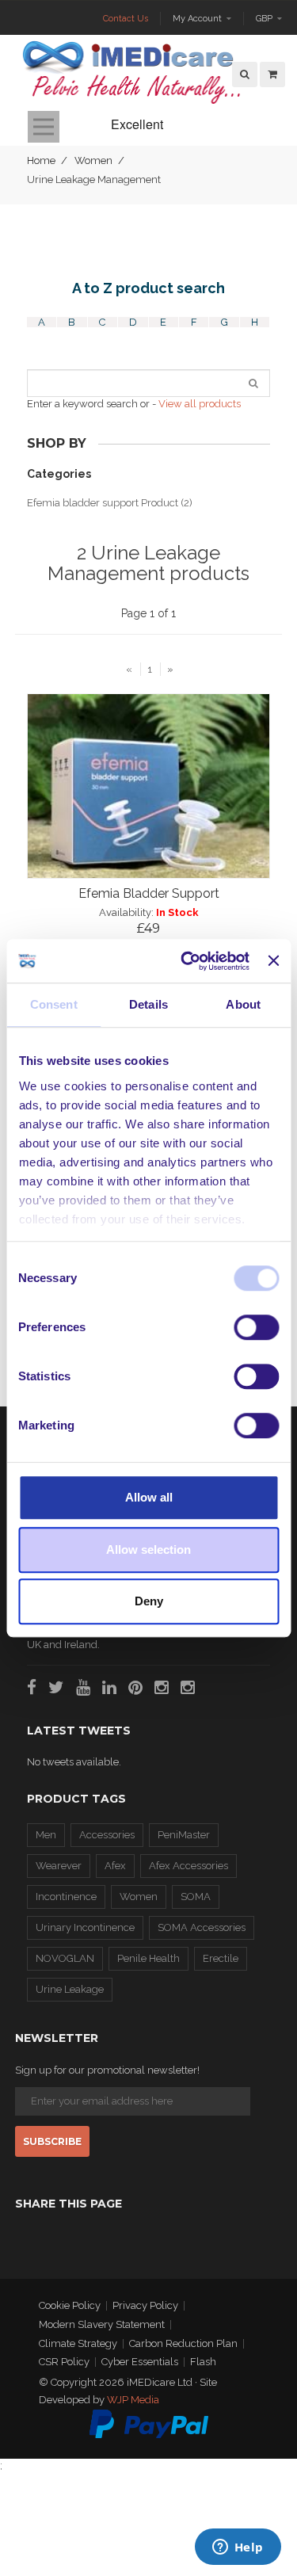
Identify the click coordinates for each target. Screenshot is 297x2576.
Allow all (149, 1497)
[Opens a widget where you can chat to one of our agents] (238, 2548)
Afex (115, 1866)
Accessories (107, 1835)
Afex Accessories (188, 1866)
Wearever (59, 1866)
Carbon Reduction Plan (183, 2343)
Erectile (221, 1958)
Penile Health (148, 1958)
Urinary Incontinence (85, 1927)
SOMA (196, 1897)
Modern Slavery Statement (102, 2324)
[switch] (256, 1327)
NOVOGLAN (65, 1958)
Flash (203, 2362)
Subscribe (52, 2141)
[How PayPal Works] (149, 2423)
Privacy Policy (145, 2305)
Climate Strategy (78, 2343)
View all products (200, 404)
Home (41, 160)
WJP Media (133, 2400)
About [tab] (243, 1004)
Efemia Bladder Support (149, 893)
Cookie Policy (70, 2305)
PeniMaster (184, 1835)
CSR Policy (64, 2362)
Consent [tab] (54, 1004)
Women (93, 160)
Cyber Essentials (140, 2362)
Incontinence (66, 1897)
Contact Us (126, 19)
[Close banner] (273, 961)
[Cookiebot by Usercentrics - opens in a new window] (187, 961)
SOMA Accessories (202, 1927)
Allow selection (148, 1549)
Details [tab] (148, 1004)
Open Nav (44, 127)
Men (46, 1835)
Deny (149, 1601)
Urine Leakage (70, 1989)
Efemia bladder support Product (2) (110, 503)
